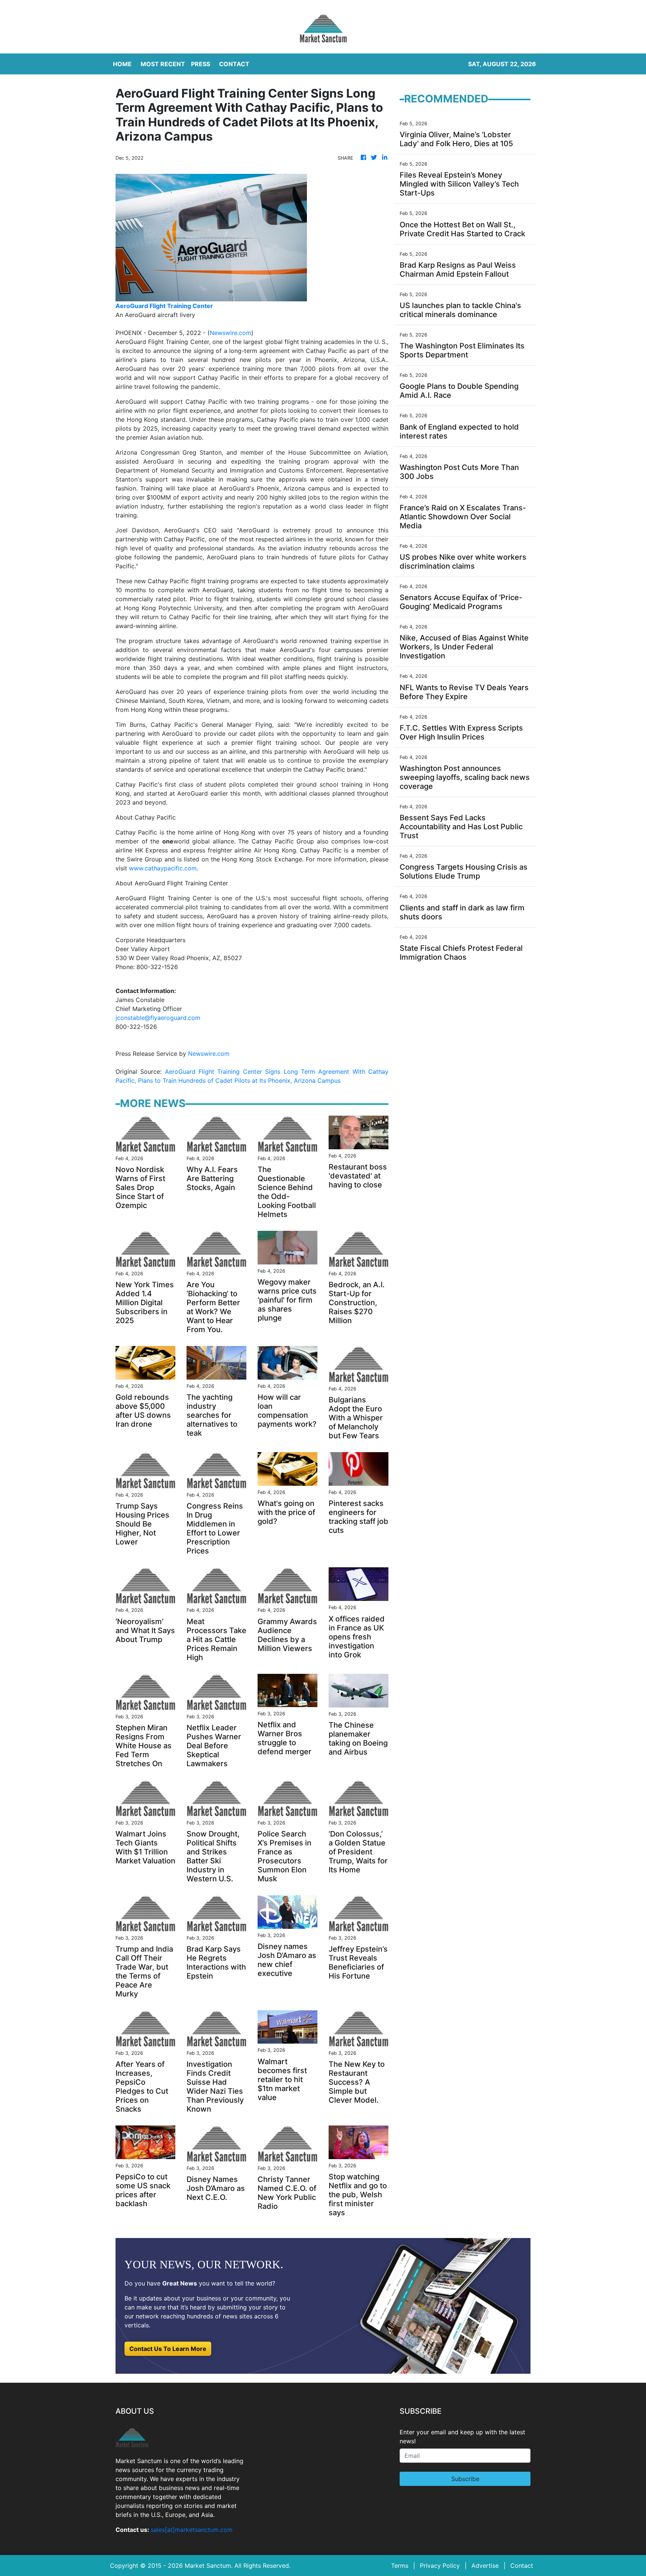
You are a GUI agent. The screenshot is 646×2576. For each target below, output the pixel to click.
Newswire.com (230, 333)
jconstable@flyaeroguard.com (158, 1018)
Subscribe (465, 2479)
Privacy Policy (440, 2566)
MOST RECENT (163, 64)
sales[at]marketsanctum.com (192, 2530)
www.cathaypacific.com (163, 868)
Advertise (485, 2566)
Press (201, 64)
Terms (400, 2566)
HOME (122, 64)
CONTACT (234, 64)
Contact (522, 2566)
